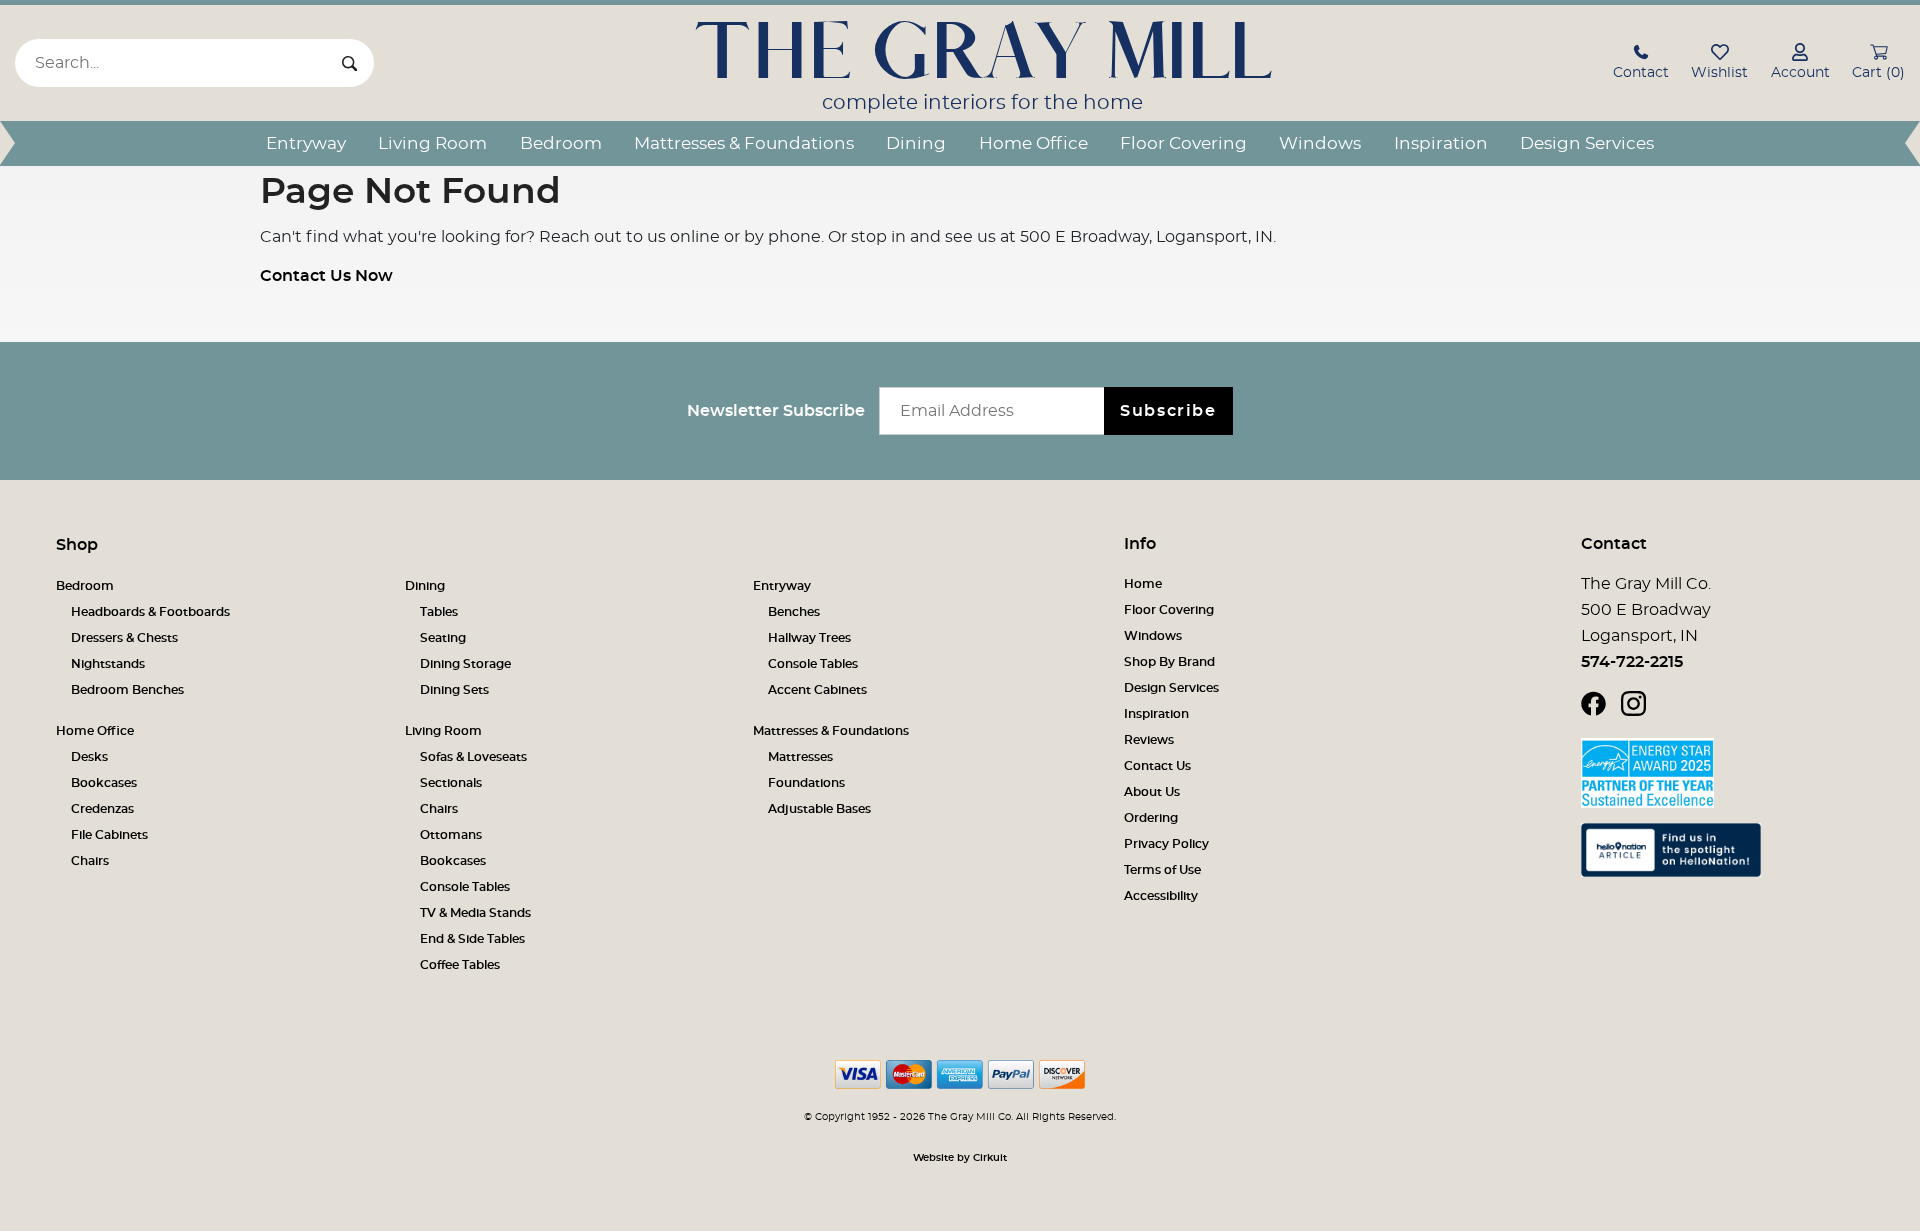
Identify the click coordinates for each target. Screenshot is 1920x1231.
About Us (1152, 792)
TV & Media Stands (475, 913)
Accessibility (1161, 896)
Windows (1320, 143)
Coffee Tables (460, 965)
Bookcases (104, 783)
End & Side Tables (472, 939)
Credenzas (102, 809)
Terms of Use (1162, 870)
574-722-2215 (1632, 662)
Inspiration (1441, 143)
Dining (916, 143)
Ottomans (451, 835)
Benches (794, 612)
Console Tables (813, 664)
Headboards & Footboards (150, 612)
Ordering (1151, 818)
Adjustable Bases (819, 809)
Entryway (306, 143)
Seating (443, 638)
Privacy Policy (1166, 844)
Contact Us (1157, 766)
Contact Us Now (326, 276)
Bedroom (561, 143)
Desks (89, 757)
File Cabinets (109, 835)
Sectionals (451, 783)
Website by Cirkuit (960, 1158)
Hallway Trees (809, 638)
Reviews (1149, 740)
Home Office (1033, 143)
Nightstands (108, 664)
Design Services (1587, 143)
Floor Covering (1183, 143)
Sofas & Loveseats (473, 757)
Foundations (806, 783)
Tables (439, 612)
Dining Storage (465, 664)
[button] (1641, 64)
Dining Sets (454, 690)
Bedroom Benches (127, 690)
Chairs (90, 861)
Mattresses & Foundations (744, 143)
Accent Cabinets (817, 690)
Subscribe (1168, 411)
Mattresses (800, 757)
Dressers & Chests (124, 638)
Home (1143, 584)
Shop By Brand (1169, 662)
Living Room (432, 143)
